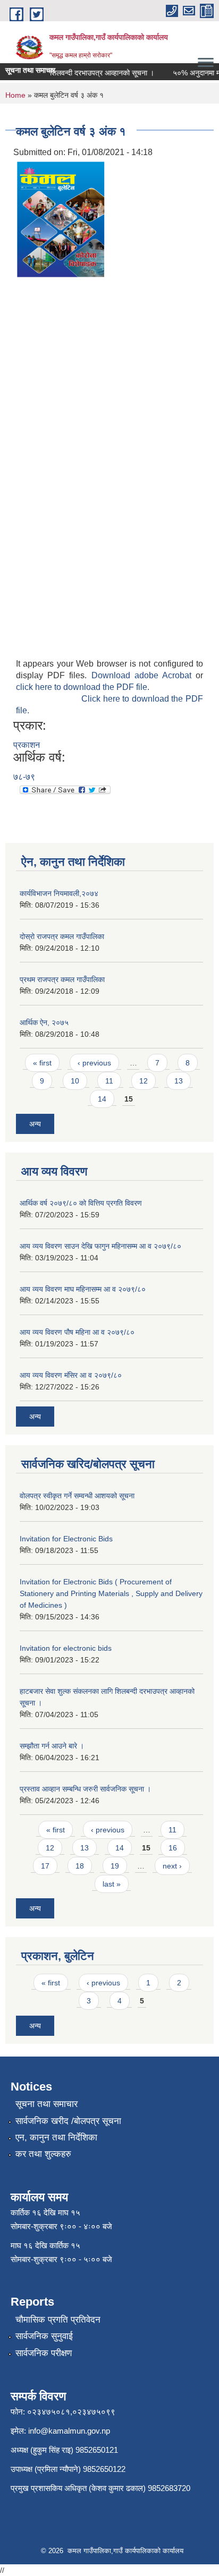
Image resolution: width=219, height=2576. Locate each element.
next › (172, 1866)
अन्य (35, 1124)
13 (179, 1081)
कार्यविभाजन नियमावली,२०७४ (59, 893)
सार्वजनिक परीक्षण (44, 2353)
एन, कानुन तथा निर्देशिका (56, 2138)
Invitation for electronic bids (66, 1648)
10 (75, 1081)
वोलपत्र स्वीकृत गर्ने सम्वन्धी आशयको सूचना (77, 1496)
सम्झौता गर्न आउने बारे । (52, 1746)
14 (102, 1099)
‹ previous (94, 1063)
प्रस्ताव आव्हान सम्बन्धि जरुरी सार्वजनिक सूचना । (85, 1789)
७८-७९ (24, 777)
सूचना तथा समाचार (47, 2104)
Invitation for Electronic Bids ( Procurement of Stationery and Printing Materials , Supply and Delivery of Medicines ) (111, 1593)
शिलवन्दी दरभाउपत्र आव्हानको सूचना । (95, 73)
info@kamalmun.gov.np (69, 2431)
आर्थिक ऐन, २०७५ (44, 1022)
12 (144, 1081)
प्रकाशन (27, 745)
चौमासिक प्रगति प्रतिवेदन (58, 2320)
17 (45, 1866)
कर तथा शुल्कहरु (43, 2154)
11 (109, 1081)
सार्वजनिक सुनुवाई (44, 2336)
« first (42, 1063)
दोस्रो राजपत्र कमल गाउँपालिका (62, 936)
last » (112, 1884)
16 (173, 1848)
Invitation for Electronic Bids (66, 1539)
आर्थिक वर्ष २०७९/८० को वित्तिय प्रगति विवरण (81, 1203)
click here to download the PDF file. (83, 687)
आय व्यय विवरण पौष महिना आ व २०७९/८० (77, 1332)
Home (15, 95)
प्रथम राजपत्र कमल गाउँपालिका (62, 979)
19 (115, 1866)
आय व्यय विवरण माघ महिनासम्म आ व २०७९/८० (83, 1289)
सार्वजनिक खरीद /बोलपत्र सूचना (68, 2121)
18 (80, 1866)
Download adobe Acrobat (144, 675)
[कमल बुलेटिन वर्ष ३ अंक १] (61, 219)
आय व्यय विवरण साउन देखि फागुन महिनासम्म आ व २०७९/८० (100, 1246)
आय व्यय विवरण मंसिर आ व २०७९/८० (71, 1375)
